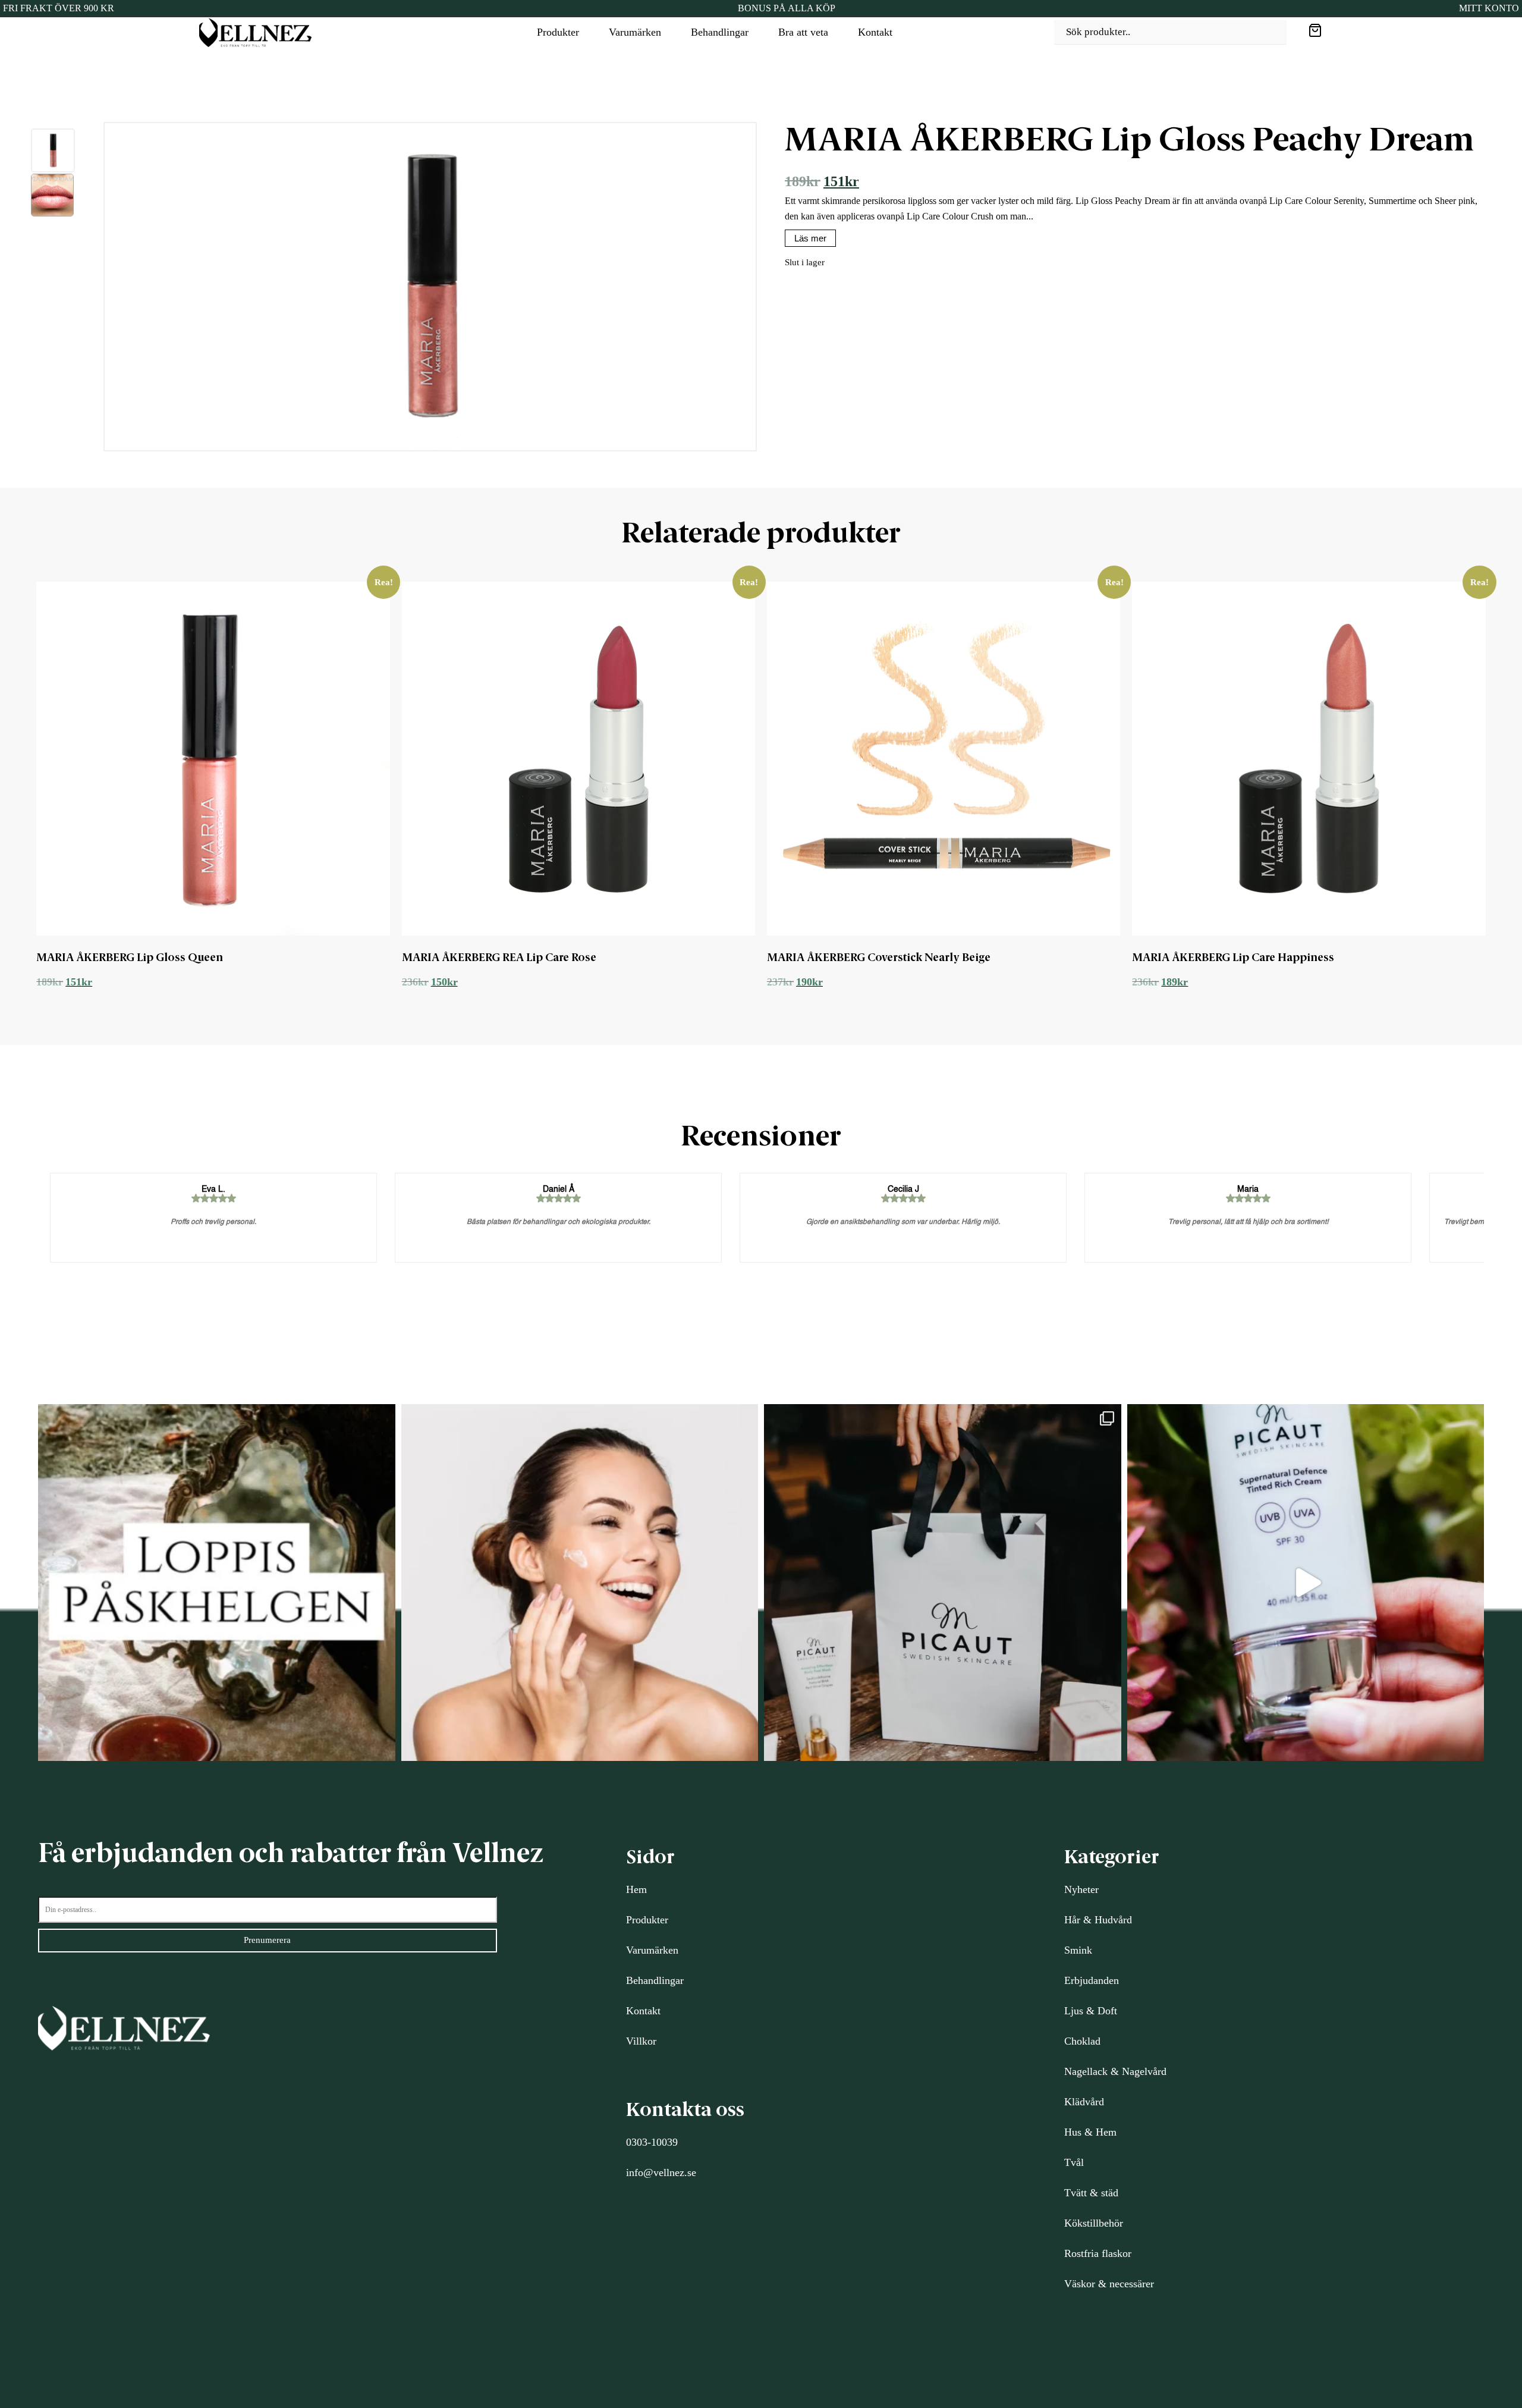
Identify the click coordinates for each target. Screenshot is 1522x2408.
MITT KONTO (1489, 8)
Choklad (1082, 2041)
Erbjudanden (1092, 1980)
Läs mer (810, 238)
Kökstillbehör (1094, 2223)
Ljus (1074, 2011)
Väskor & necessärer (1109, 2284)
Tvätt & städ (1091, 2193)
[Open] (217, 1583)
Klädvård (1084, 2102)
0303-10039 (652, 2142)
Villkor (641, 2041)
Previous (95, 290)
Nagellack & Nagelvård (1115, 2071)
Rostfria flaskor (1098, 2253)
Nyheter (1081, 1889)
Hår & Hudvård (1098, 1920)
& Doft (1100, 2011)
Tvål (1074, 2162)
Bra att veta (803, 32)
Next (770, 290)
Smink (1078, 1950)
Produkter (558, 32)
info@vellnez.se (661, 2172)
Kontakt (875, 32)
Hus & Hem (1090, 2132)
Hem (636, 1889)
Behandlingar (720, 32)
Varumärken (635, 32)
